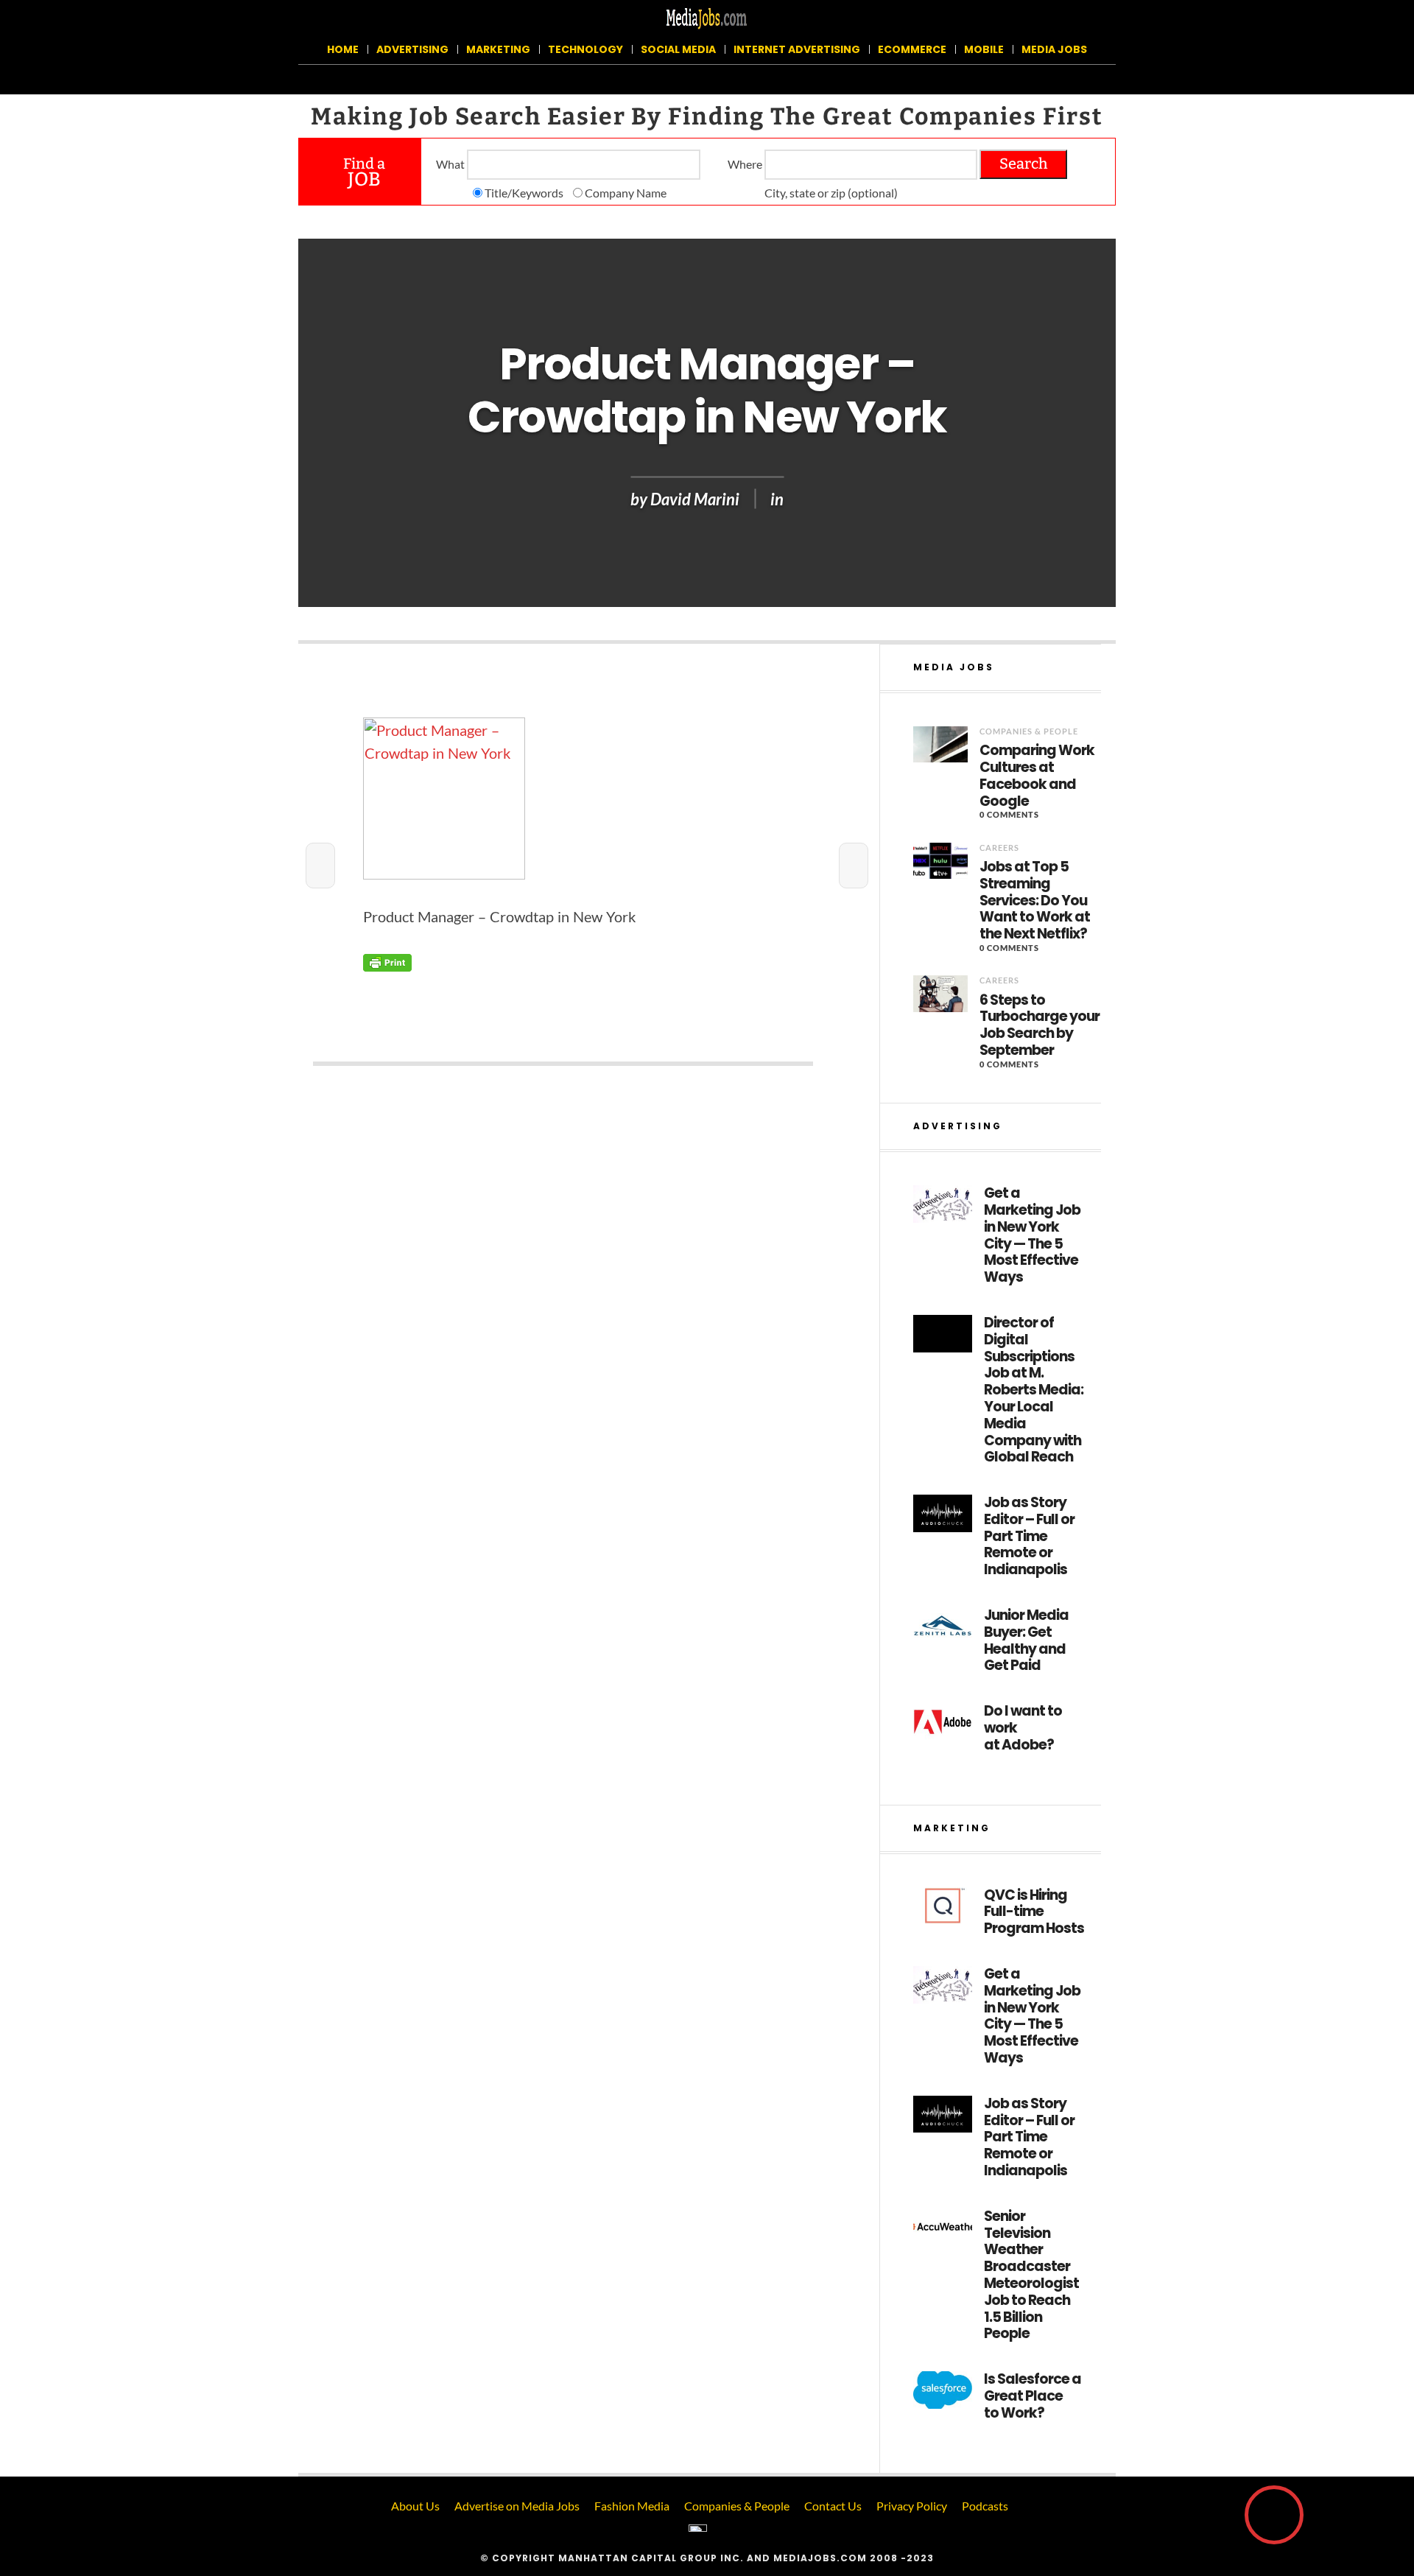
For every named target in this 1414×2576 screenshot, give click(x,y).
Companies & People (1029, 731)
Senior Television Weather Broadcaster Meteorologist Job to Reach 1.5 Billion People (1031, 2275)
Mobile (984, 49)
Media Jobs (1054, 49)
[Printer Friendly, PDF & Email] (387, 962)
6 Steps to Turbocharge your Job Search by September (1040, 1026)
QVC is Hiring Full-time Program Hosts (1034, 1912)
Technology (585, 49)
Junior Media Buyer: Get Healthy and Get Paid (1026, 1641)
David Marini (695, 499)
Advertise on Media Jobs (517, 2506)
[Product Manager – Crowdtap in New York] (563, 799)
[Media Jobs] (707, 17)
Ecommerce (912, 49)
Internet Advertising (797, 49)
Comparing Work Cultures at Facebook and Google (1037, 776)
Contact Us (833, 2506)
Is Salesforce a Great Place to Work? (1033, 2396)
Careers (999, 847)
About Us (415, 2506)
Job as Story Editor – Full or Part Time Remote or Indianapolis (1029, 1537)
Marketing (498, 49)
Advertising (412, 49)
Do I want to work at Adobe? (1023, 1728)
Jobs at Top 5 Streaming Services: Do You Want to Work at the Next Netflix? (1035, 901)
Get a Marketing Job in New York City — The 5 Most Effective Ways (1032, 1236)
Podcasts (985, 2506)
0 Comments (1009, 814)
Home (343, 49)
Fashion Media (632, 2506)
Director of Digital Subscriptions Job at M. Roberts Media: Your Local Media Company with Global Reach (1034, 1390)
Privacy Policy (912, 2506)
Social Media (678, 49)
